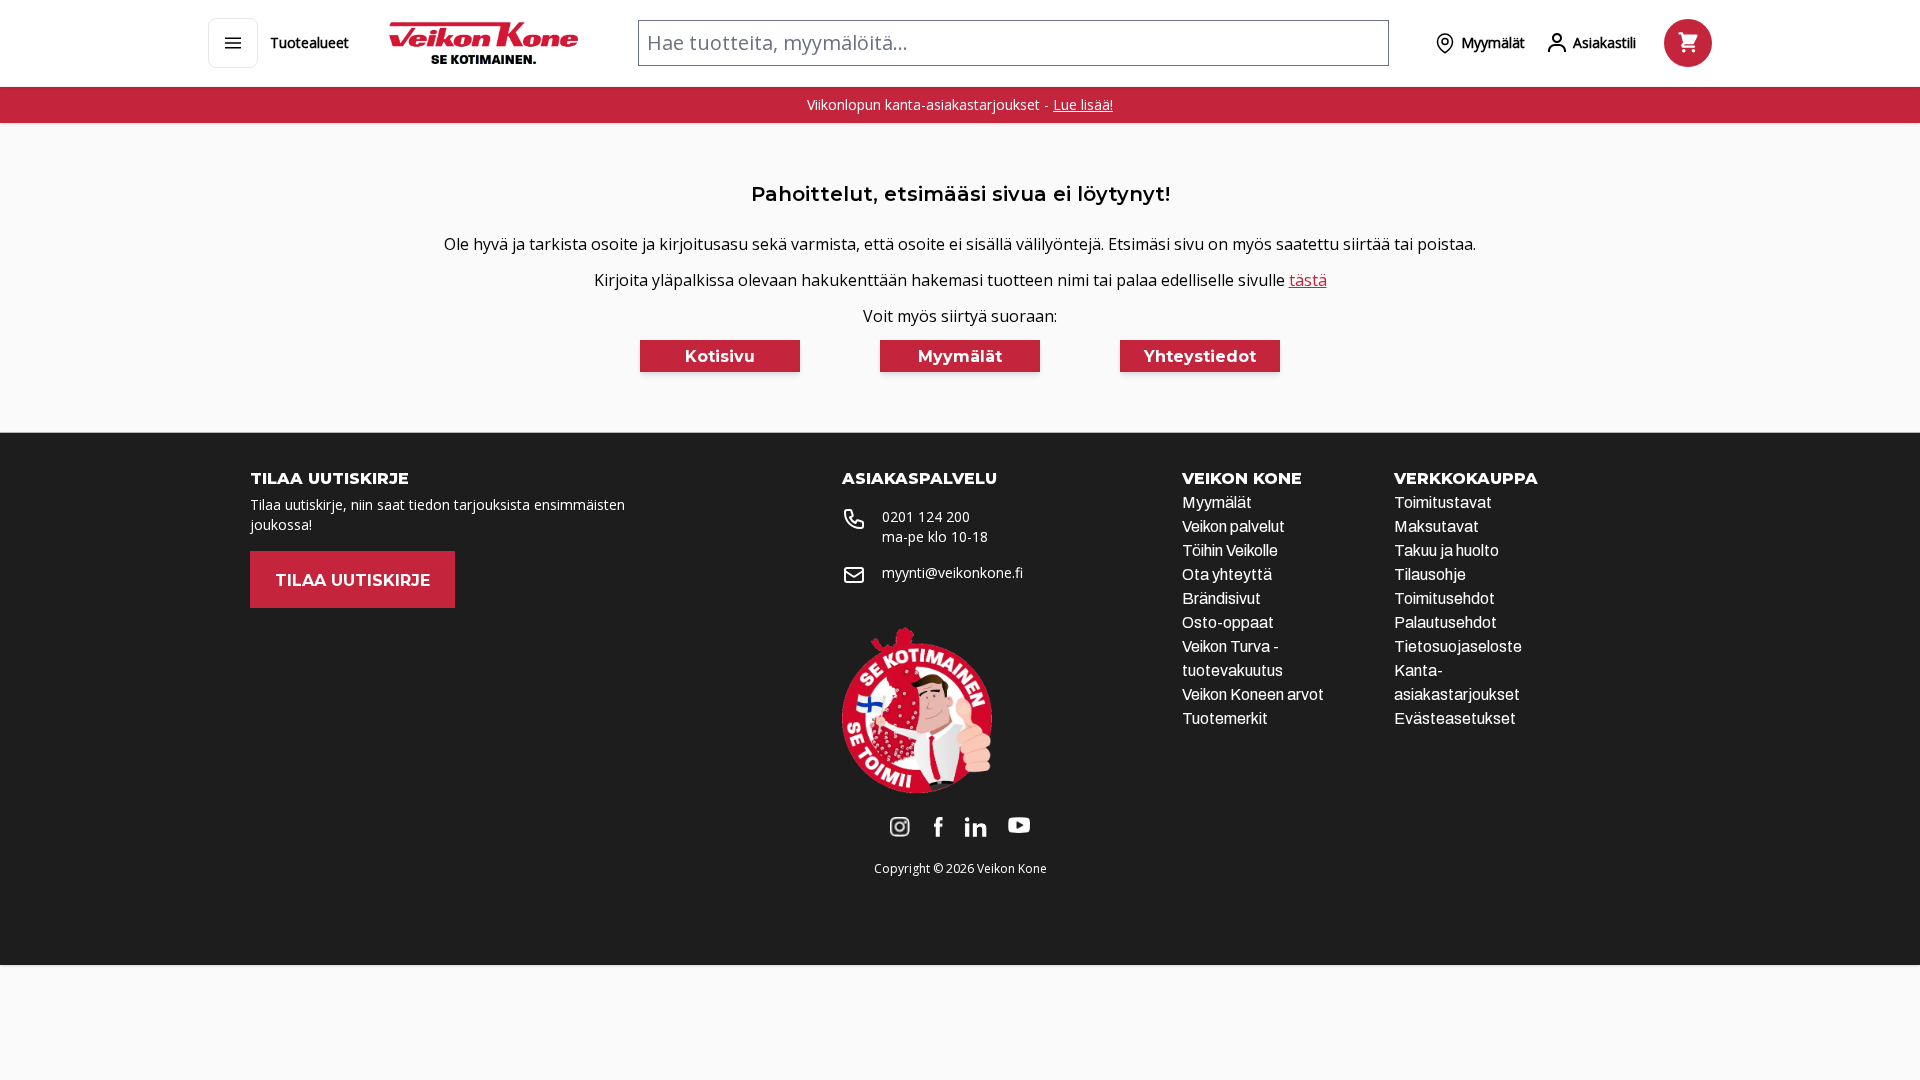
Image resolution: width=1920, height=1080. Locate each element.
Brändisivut (1221, 598)
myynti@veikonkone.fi (952, 572)
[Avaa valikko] (233, 43)
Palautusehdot (1445, 622)
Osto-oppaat (1228, 622)
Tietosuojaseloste (1458, 646)
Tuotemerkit (1225, 718)
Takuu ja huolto (1446, 550)
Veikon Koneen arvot (1253, 694)
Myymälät (1217, 502)
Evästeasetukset (1455, 718)
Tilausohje (1430, 574)
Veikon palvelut (1233, 526)
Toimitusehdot (1444, 598)
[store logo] (483, 43)
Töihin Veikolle (1230, 550)
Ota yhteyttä (1227, 574)
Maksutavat (1436, 526)
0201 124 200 (926, 516)
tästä (1308, 280)
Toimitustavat (1443, 502)
